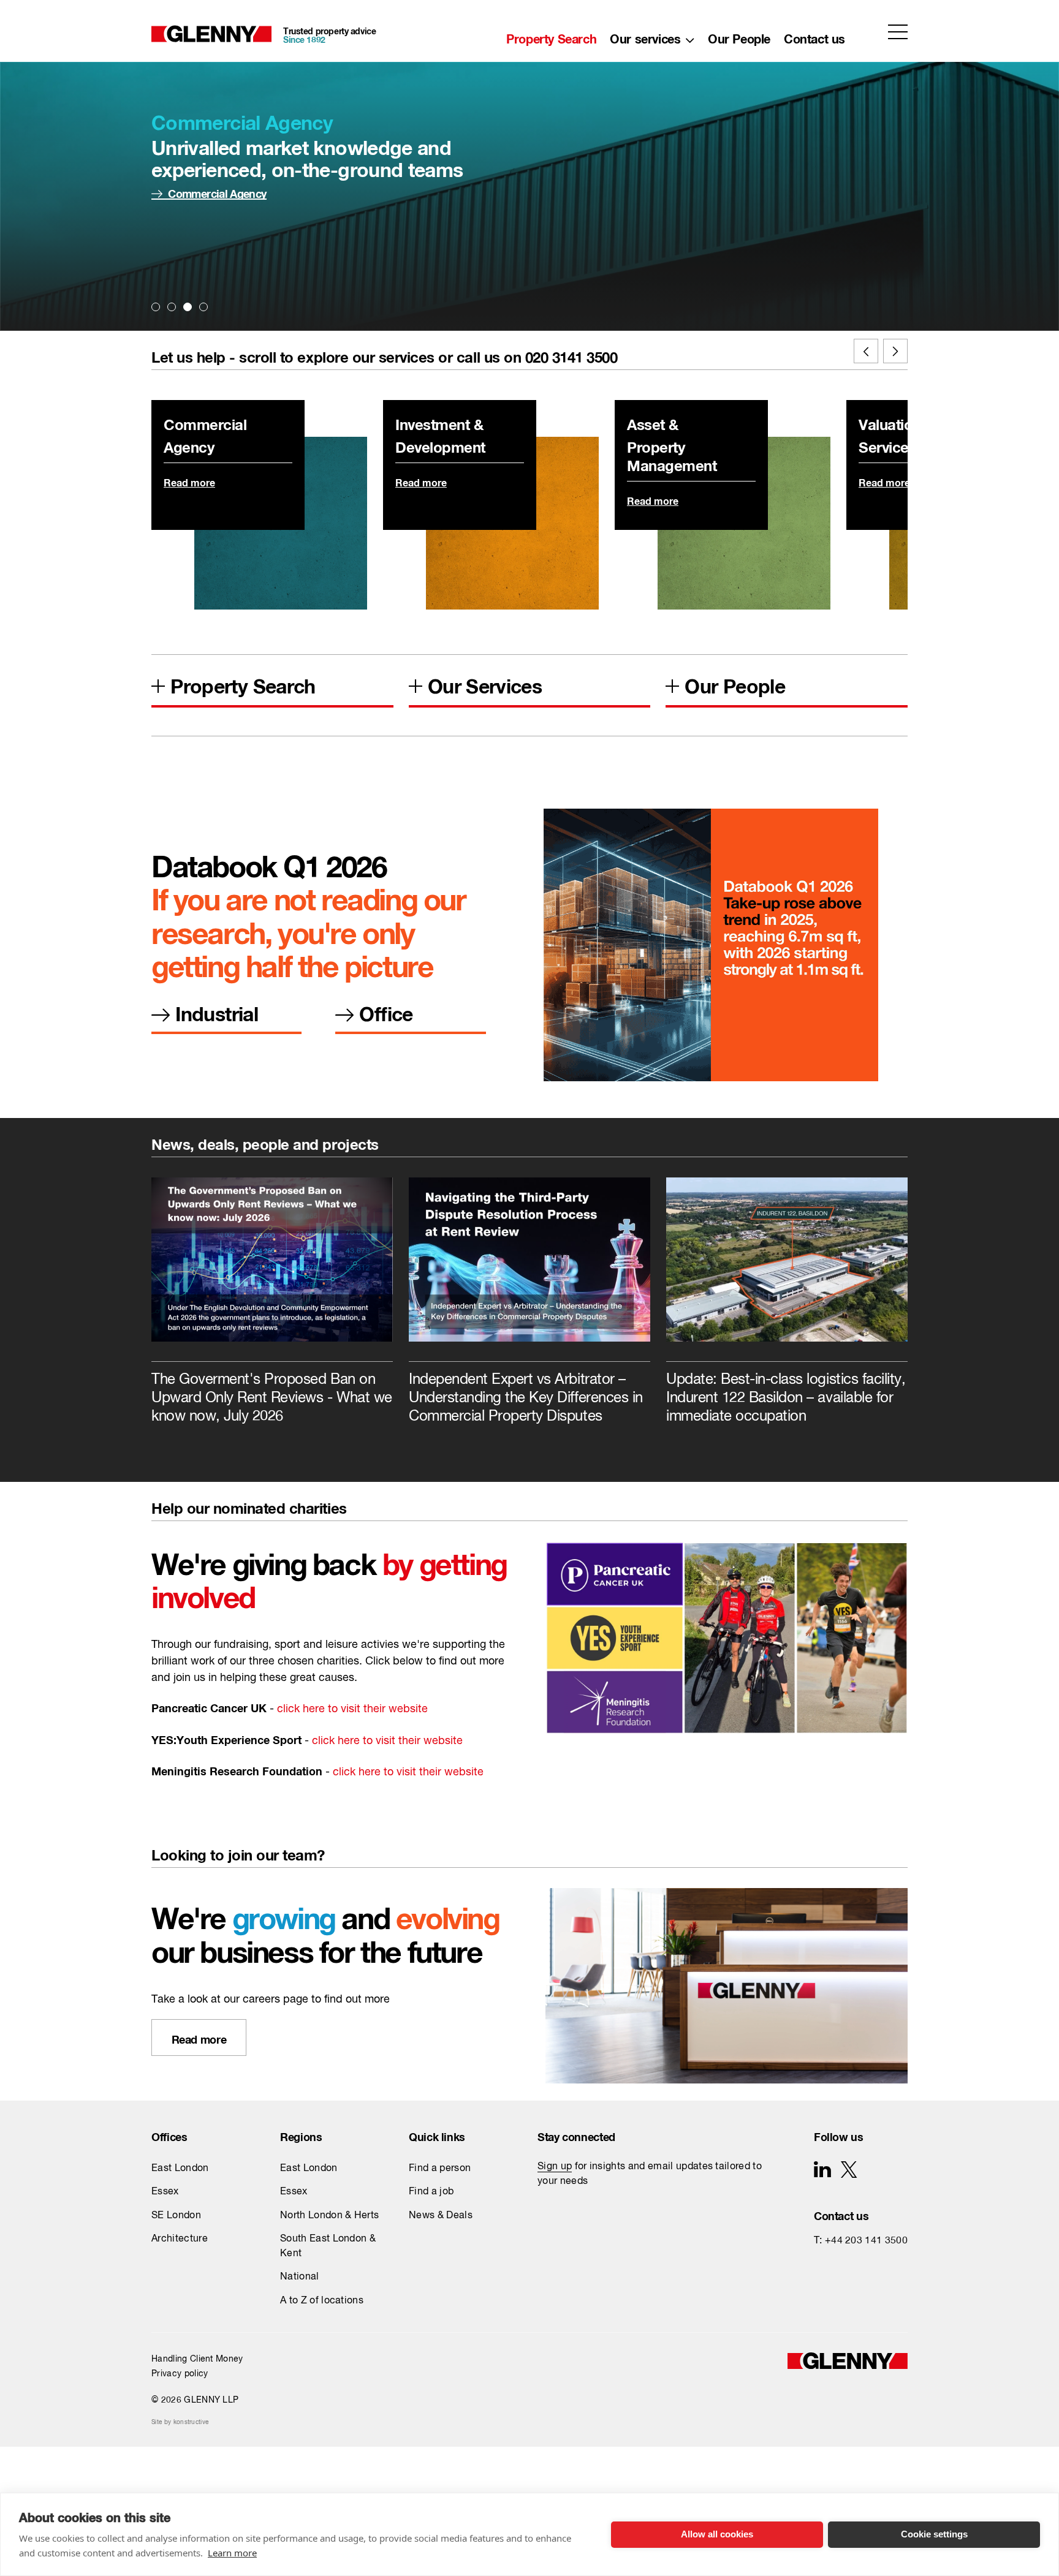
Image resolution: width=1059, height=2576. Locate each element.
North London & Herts (329, 2216)
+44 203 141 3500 (866, 2241)
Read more (189, 481)
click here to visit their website (352, 1709)
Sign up (555, 2167)
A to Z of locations (322, 2301)
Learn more (232, 2553)
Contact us (814, 36)
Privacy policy (180, 2374)
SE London (176, 2216)
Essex (165, 2192)
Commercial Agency (217, 191)
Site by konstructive (180, 2422)
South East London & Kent (328, 2246)
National (300, 2277)
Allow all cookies (717, 2534)
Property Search (551, 36)
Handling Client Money (197, 2359)
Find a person (440, 2169)
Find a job (431, 2192)
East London (180, 2169)
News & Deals (441, 2216)
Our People (739, 36)
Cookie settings (934, 2534)
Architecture (180, 2239)
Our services (645, 36)
